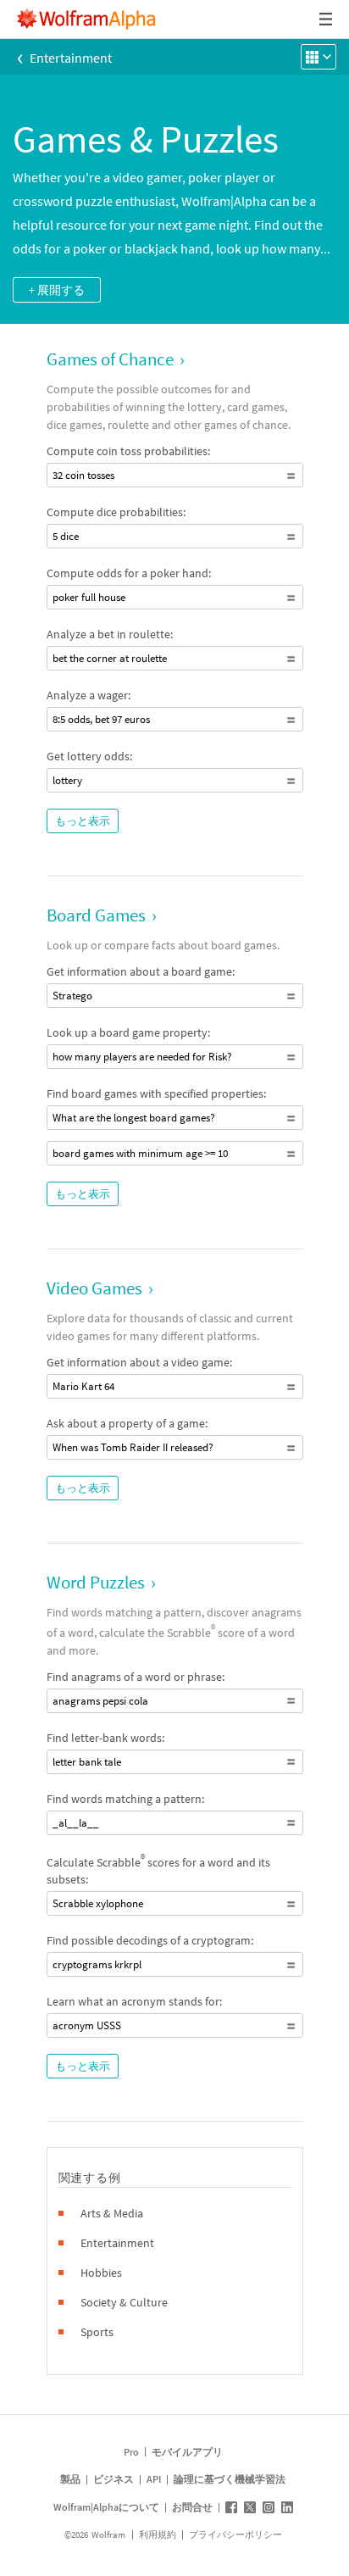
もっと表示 (83, 821)
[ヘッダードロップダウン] (327, 19)
